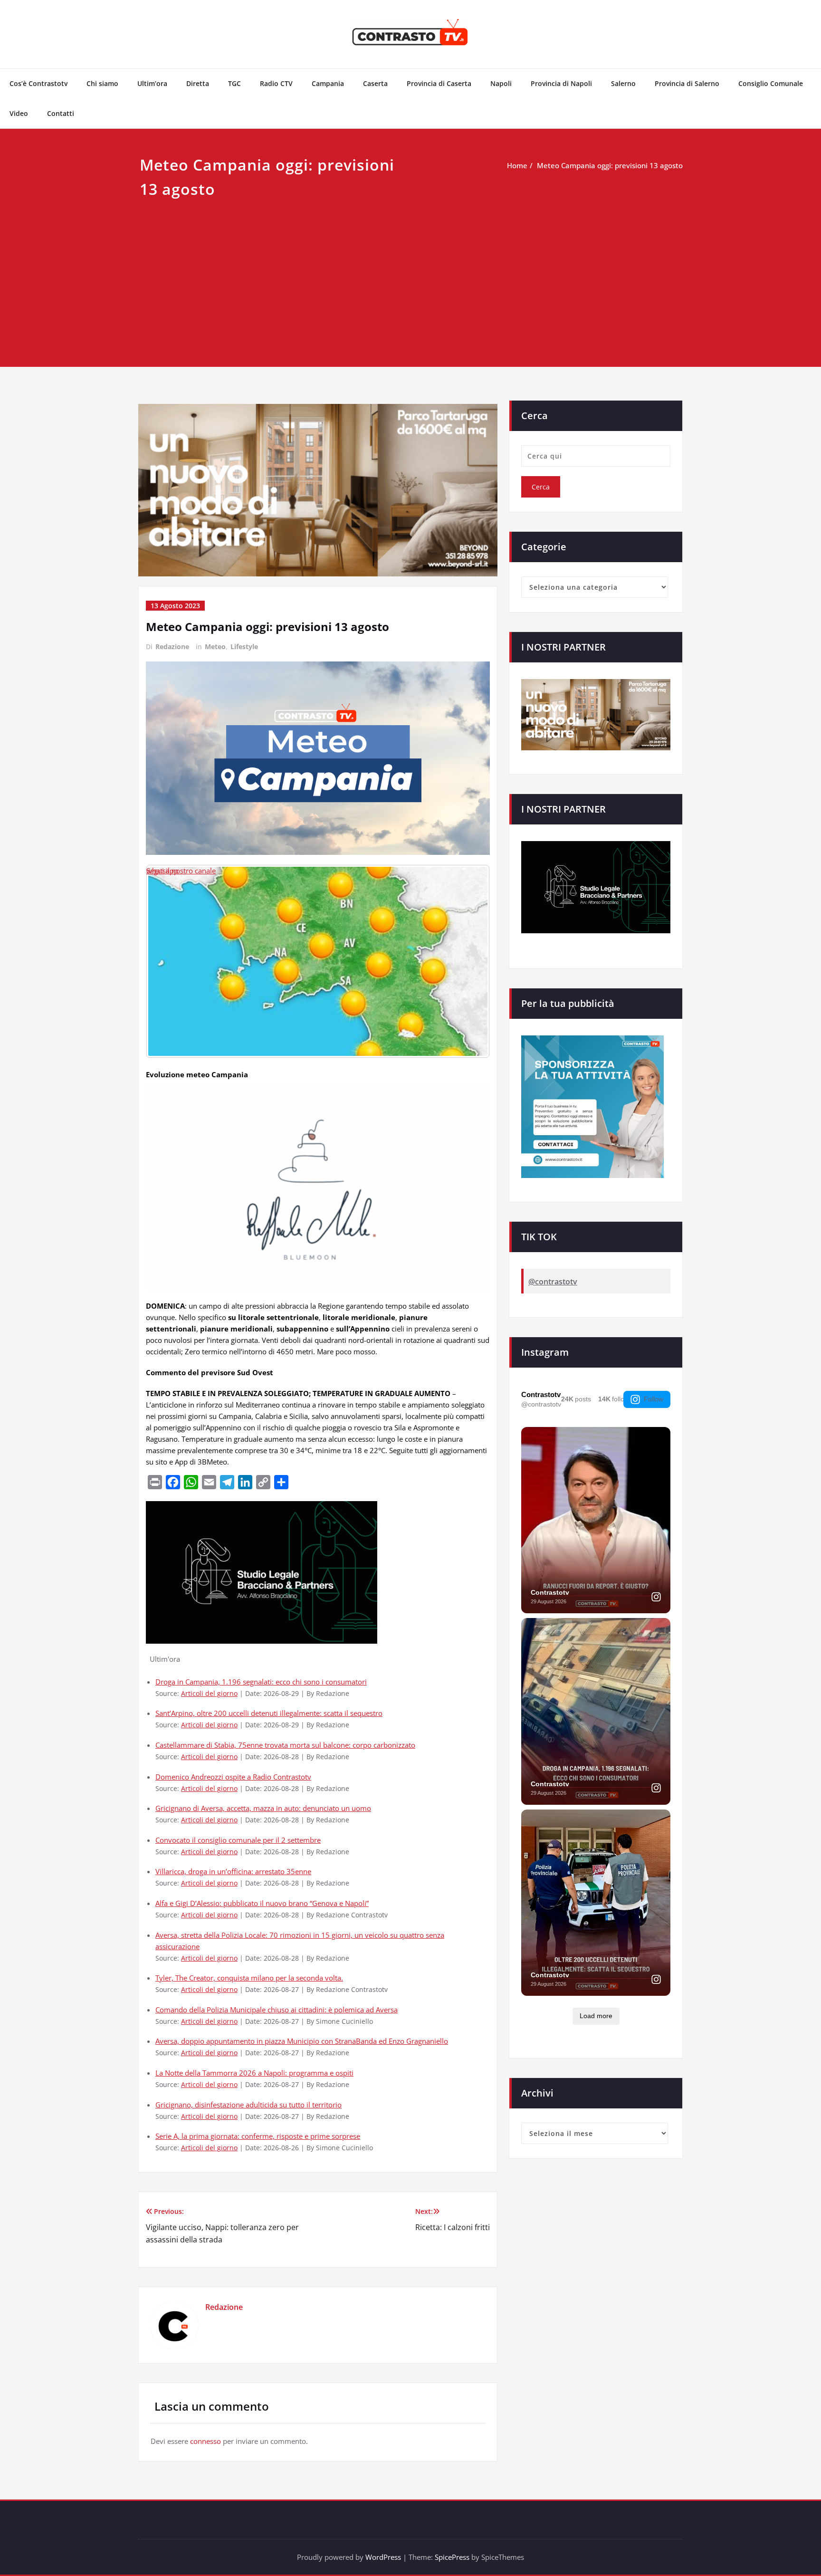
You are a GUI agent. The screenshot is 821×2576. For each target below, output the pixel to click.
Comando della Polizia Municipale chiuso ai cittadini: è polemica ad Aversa (277, 2010)
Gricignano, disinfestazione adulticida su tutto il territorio (248, 2105)
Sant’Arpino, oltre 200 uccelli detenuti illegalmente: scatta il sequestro (269, 1713)
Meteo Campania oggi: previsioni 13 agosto (610, 165)
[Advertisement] (410, 273)
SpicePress (452, 2557)
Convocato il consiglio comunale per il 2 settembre (238, 1840)
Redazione (172, 646)
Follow (654, 1399)
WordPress (383, 2557)
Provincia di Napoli (561, 83)
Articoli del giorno (209, 1694)
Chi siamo (102, 83)
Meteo (215, 646)
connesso (205, 2441)
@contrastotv (553, 1282)
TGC (234, 83)
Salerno (623, 83)
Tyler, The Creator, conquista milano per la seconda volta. (249, 1978)
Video (19, 113)
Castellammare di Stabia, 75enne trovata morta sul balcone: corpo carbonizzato (285, 1745)
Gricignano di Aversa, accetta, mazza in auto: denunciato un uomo (263, 1808)
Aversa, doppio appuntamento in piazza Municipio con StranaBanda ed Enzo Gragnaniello (302, 2041)
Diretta (198, 83)
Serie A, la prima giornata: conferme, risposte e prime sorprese (258, 2136)
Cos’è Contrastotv (38, 83)
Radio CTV (276, 83)
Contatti (61, 113)
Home (517, 165)
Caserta (375, 83)
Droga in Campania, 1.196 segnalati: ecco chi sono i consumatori (261, 1682)
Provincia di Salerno (687, 83)
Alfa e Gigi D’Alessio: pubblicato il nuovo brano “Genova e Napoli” (262, 1903)
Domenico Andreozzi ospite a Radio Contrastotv (233, 1777)
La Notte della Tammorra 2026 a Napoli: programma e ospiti (254, 2073)
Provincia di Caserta (439, 83)
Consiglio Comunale (771, 83)
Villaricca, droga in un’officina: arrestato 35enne (233, 1871)
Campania (328, 83)
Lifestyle (244, 646)
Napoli (501, 83)
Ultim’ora (152, 83)
